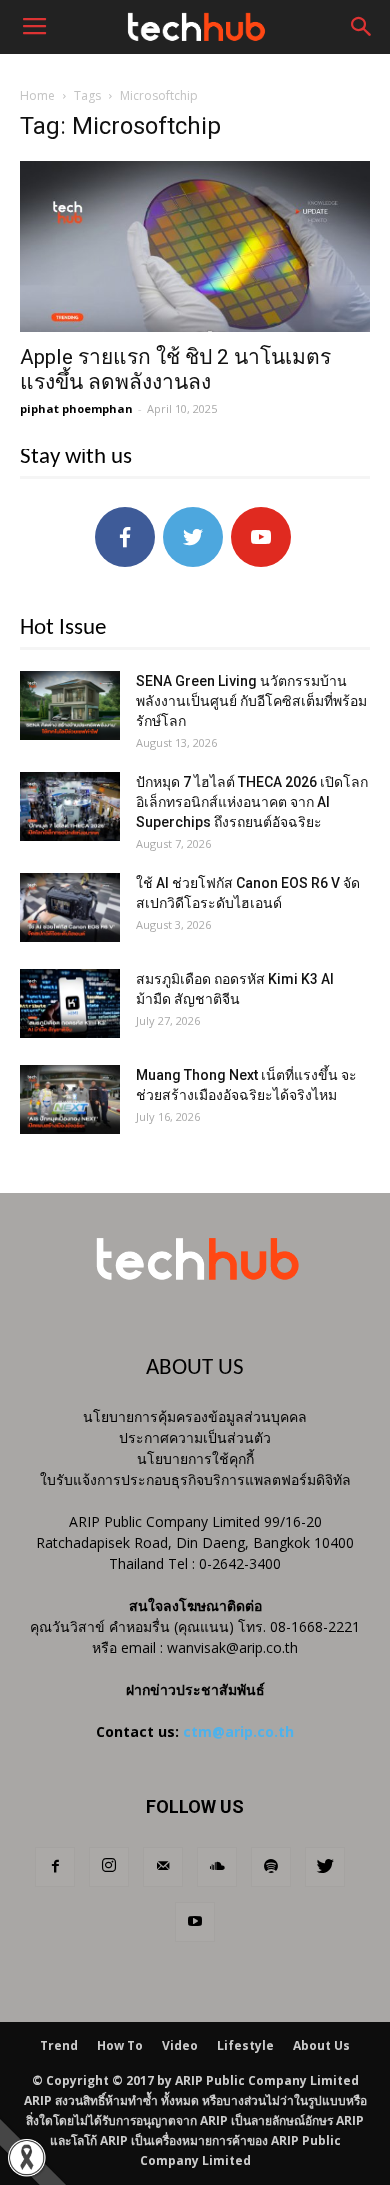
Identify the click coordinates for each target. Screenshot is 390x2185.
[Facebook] (55, 1867)
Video (180, 2045)
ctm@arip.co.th (238, 1731)
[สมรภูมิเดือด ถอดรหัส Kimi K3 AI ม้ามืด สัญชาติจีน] (70, 1003)
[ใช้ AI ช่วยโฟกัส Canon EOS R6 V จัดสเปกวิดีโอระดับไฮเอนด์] (70, 907)
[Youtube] (195, 1922)
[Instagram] (109, 1867)
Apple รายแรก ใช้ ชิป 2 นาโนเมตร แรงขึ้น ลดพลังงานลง (175, 369)
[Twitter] (325, 1867)
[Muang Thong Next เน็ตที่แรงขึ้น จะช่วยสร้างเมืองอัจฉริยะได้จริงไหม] (70, 1099)
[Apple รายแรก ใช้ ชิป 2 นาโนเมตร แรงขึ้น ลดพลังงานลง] (195, 246)
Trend (59, 2045)
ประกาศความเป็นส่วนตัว (195, 1437)
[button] (362, 27)
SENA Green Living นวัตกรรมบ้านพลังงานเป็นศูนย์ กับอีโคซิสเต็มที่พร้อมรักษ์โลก (251, 701)
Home (37, 95)
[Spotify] (271, 1867)
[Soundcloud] (217, 1867)
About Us (321, 2045)
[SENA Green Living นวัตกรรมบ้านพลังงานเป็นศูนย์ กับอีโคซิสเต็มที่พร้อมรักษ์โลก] (70, 705)
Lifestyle (245, 2045)
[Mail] (163, 1867)
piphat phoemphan (76, 408)
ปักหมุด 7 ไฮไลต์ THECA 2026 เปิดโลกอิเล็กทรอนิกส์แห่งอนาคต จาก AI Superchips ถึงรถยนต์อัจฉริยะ (252, 802)
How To (120, 2045)
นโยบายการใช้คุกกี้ (195, 1458)
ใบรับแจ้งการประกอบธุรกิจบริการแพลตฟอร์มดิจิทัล (195, 1479)
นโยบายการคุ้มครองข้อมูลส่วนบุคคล (195, 1416)
